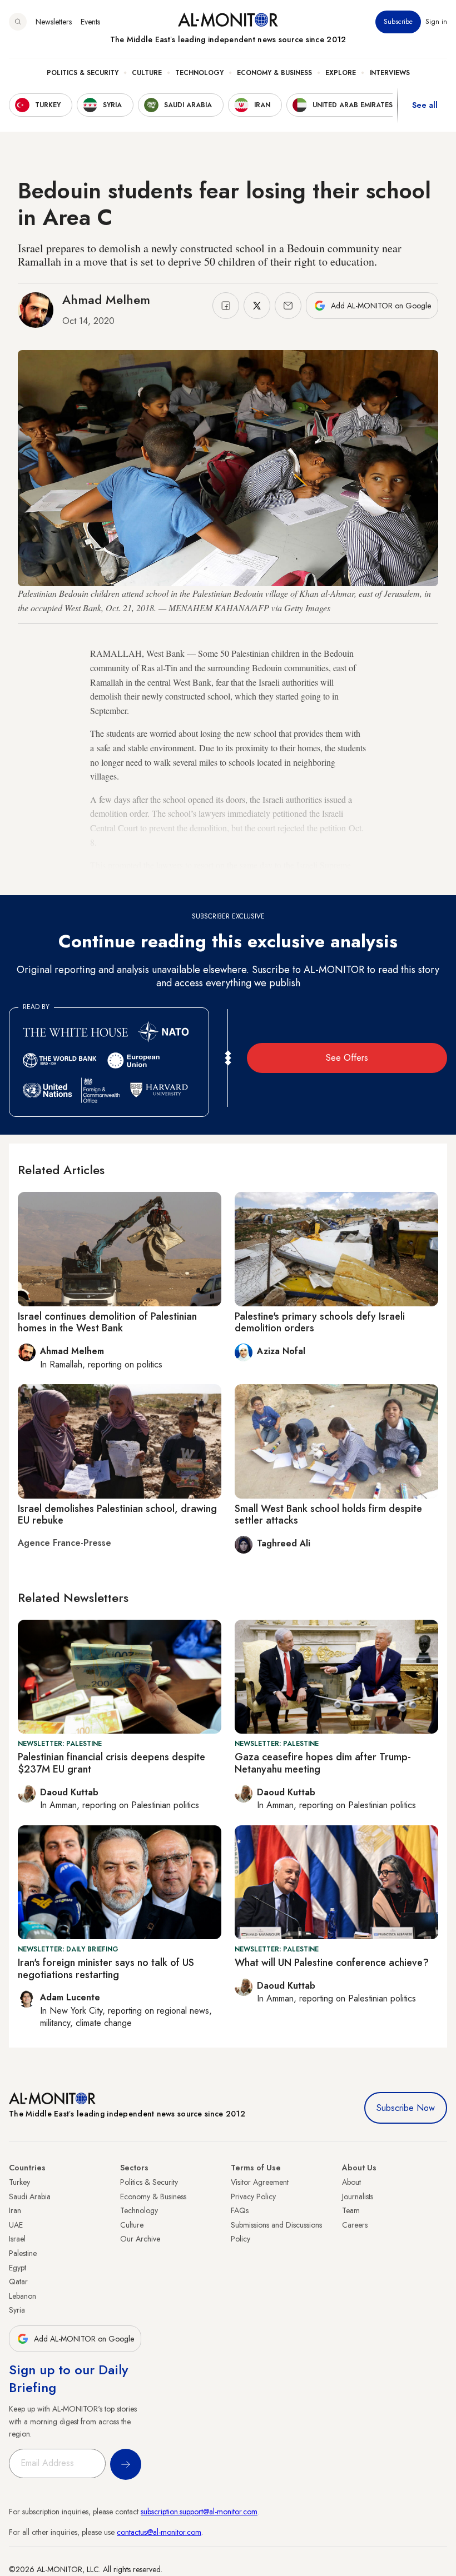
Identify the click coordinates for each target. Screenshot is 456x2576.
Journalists (358, 2196)
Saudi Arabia (30, 2196)
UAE (16, 2225)
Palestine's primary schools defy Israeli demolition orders (320, 1322)
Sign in (436, 22)
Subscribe (398, 22)
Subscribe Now (406, 2108)
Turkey (19, 2182)
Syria (17, 2310)
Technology (199, 73)
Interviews (390, 73)
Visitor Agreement (260, 2182)
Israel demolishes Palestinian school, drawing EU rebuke (117, 1515)
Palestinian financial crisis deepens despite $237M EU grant (111, 1763)
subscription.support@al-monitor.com (199, 2512)
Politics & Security (83, 73)
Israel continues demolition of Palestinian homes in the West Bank (107, 1322)
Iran (15, 2210)
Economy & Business (274, 73)
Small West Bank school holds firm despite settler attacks (328, 1515)
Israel (17, 2239)
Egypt (18, 2268)
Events (90, 22)
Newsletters (54, 22)
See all (425, 105)
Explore (341, 73)
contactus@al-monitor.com (159, 2532)
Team (351, 2210)
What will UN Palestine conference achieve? (332, 1963)
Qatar (18, 2282)
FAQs (240, 2210)
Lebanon (23, 2296)
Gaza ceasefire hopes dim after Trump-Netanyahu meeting (323, 1763)
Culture (147, 73)
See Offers (347, 1058)
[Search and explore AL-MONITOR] (18, 22)
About (351, 2182)
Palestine (23, 2253)
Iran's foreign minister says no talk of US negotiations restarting (106, 1969)
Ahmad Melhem (106, 299)
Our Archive (140, 2239)
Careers (355, 2225)
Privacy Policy (253, 2196)
